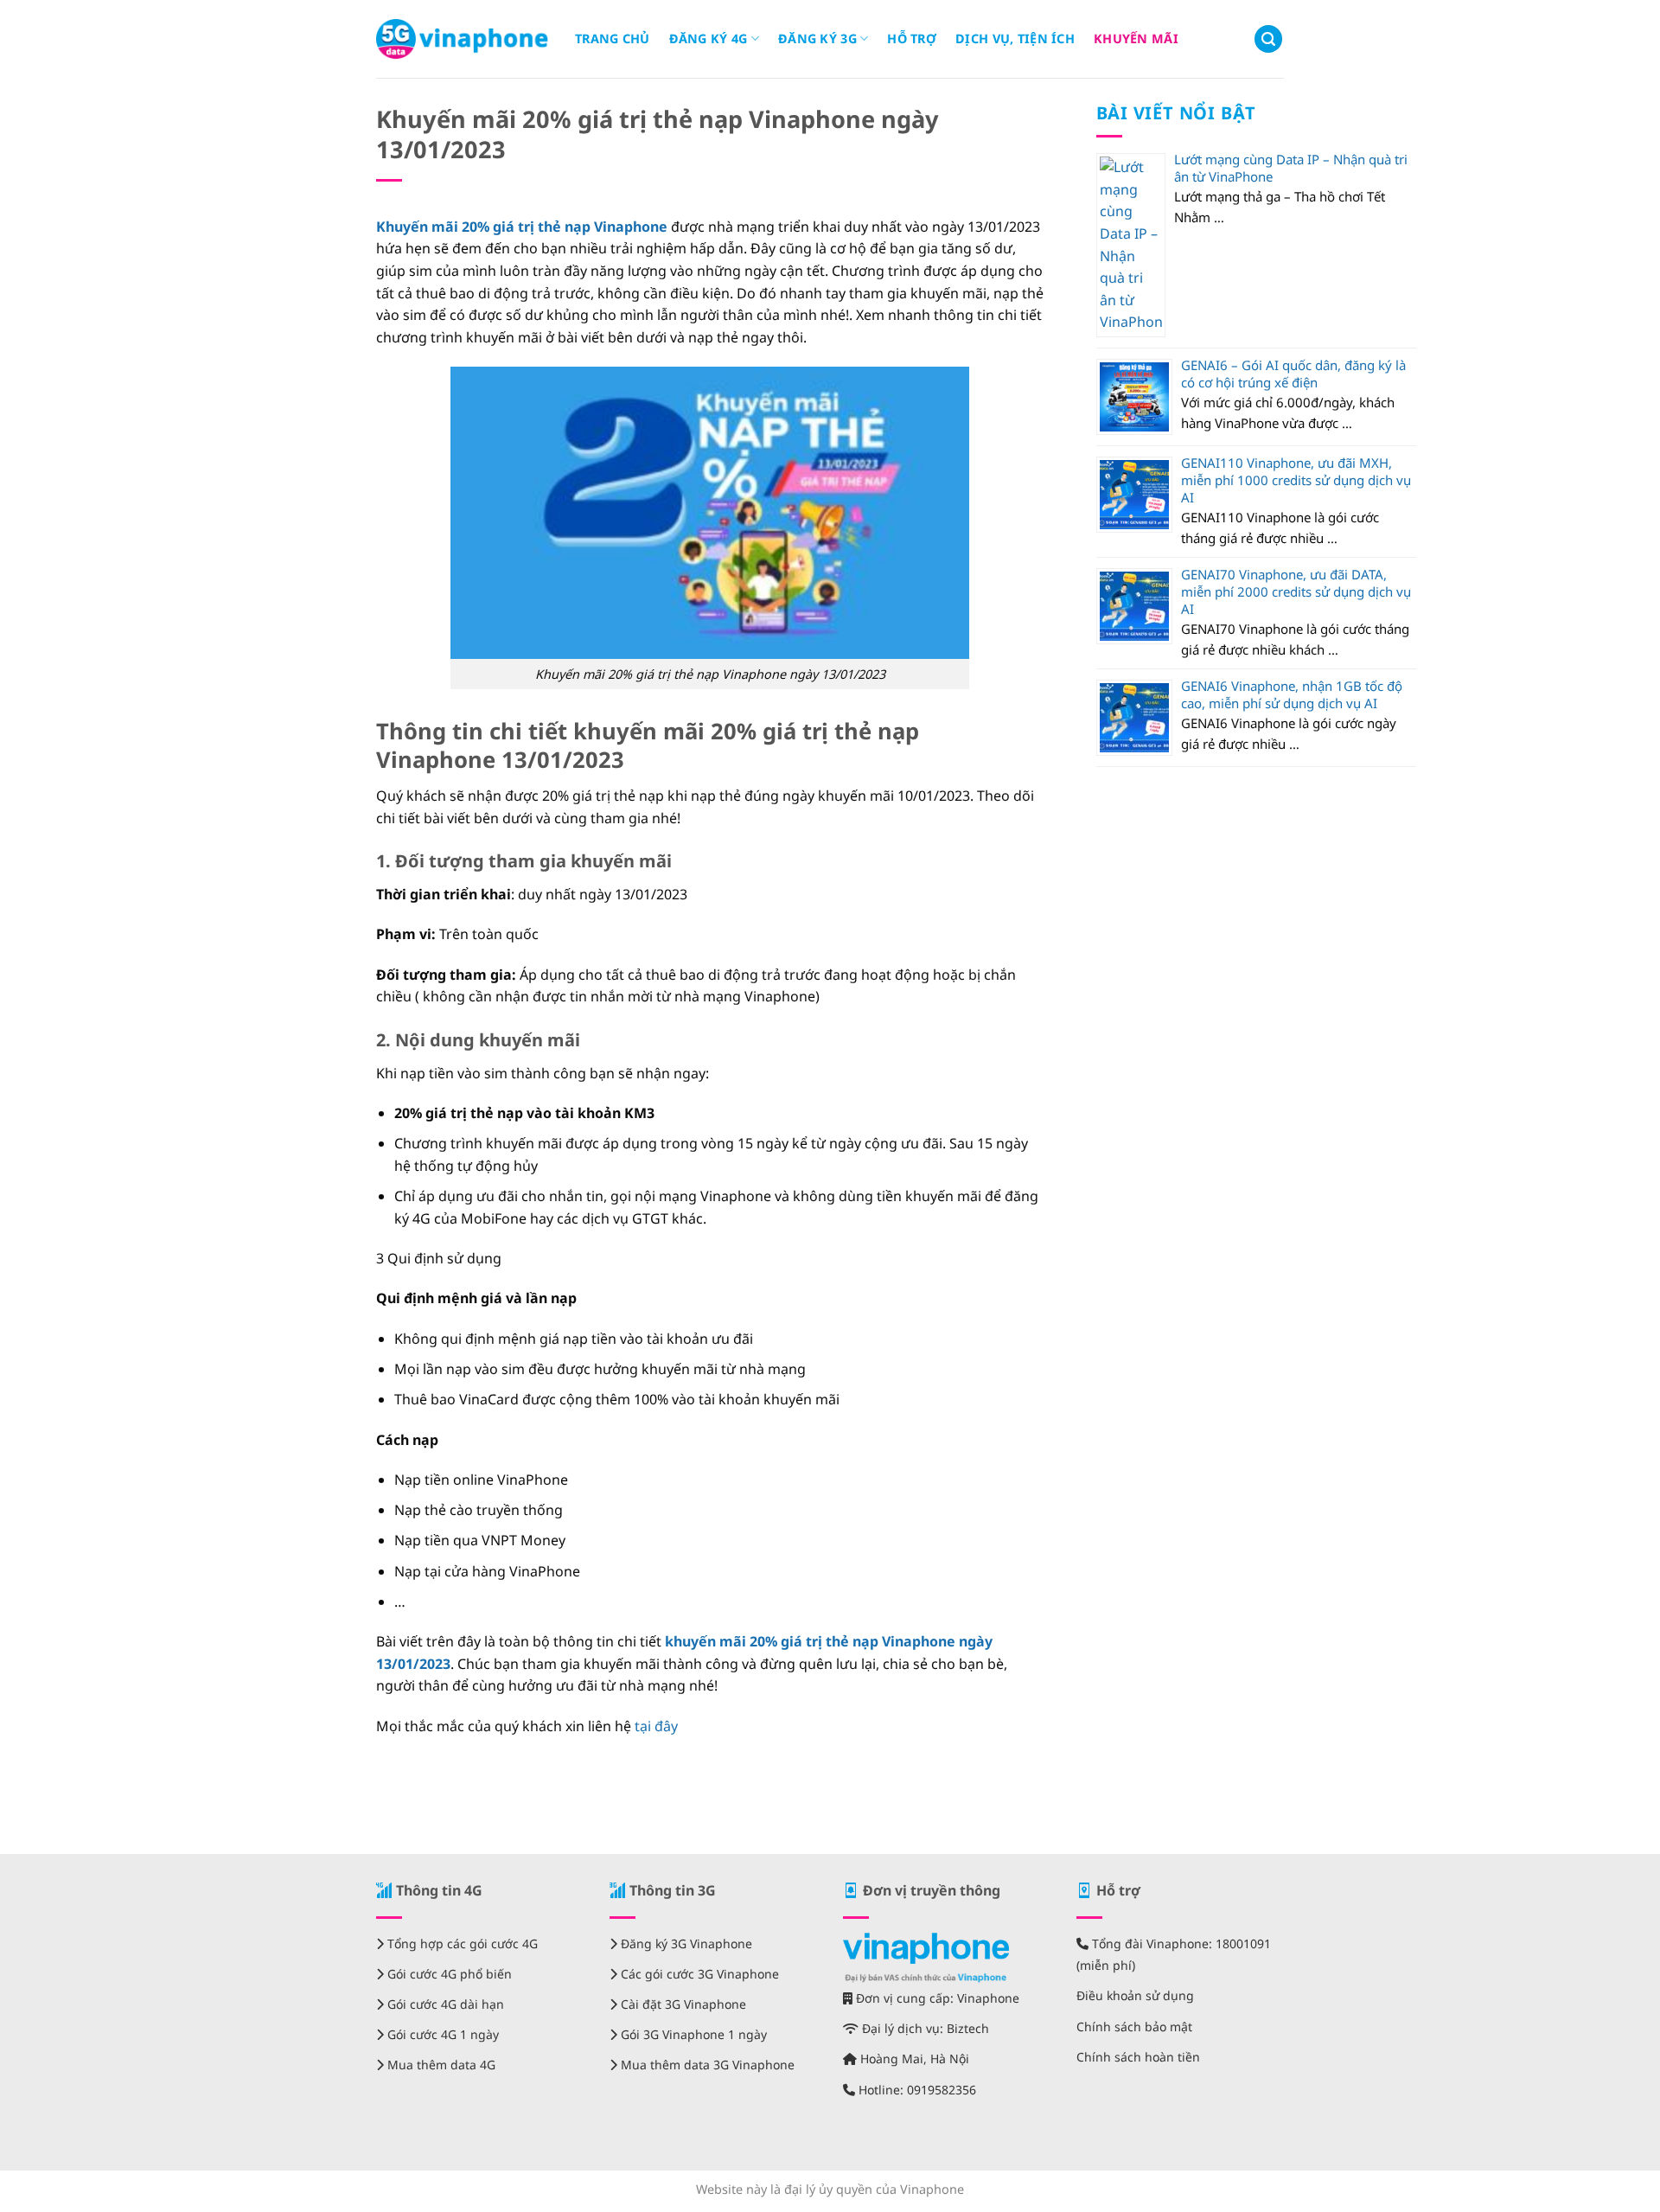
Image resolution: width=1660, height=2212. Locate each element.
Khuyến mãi (1136, 38)
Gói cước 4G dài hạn (444, 2004)
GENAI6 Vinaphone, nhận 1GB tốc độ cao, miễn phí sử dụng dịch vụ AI (1292, 694)
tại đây (656, 1726)
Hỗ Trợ (912, 38)
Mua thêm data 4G (440, 2065)
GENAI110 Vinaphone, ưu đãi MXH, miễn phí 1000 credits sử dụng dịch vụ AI (1296, 480)
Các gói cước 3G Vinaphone (698, 1974)
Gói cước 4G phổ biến (448, 1974)
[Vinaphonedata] (463, 39)
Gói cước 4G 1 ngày (441, 2034)
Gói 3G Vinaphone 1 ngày (692, 2034)
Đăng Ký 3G (817, 38)
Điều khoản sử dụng (1135, 1995)
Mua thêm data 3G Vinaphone (706, 2065)
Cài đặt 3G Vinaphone (682, 2004)
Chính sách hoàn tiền (1138, 2057)
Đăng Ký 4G (709, 38)
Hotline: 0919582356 (916, 2090)
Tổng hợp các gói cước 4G (461, 1943)
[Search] (1268, 39)
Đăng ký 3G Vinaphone (685, 1943)
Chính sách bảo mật (1134, 2027)
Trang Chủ (613, 38)
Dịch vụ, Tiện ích (1015, 38)
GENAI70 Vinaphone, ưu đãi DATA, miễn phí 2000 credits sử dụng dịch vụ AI (1296, 591)
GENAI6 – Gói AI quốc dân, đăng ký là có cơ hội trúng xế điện (1293, 374)
